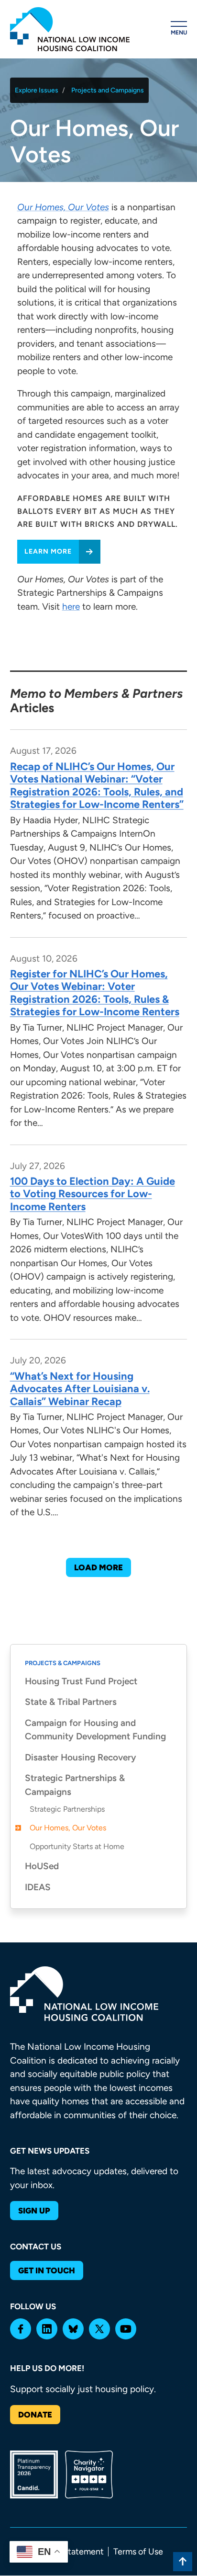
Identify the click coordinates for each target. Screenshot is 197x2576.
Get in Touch (47, 2270)
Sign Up (34, 2211)
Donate (35, 2415)
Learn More (48, 551)
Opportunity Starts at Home (77, 1846)
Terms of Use (138, 2552)
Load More (98, 1567)
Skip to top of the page (183, 2562)
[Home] (70, 29)
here (71, 607)
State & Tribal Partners (71, 1702)
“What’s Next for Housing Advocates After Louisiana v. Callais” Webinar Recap (80, 1389)
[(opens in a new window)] (21, 2329)
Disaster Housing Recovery (81, 1757)
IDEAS (38, 1887)
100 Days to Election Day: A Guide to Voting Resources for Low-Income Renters (93, 1194)
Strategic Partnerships (67, 1809)
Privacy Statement (69, 2552)
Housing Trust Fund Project (81, 1681)
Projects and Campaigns (108, 90)
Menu (179, 33)
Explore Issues (37, 90)
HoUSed (42, 1866)
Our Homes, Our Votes (68, 1828)
